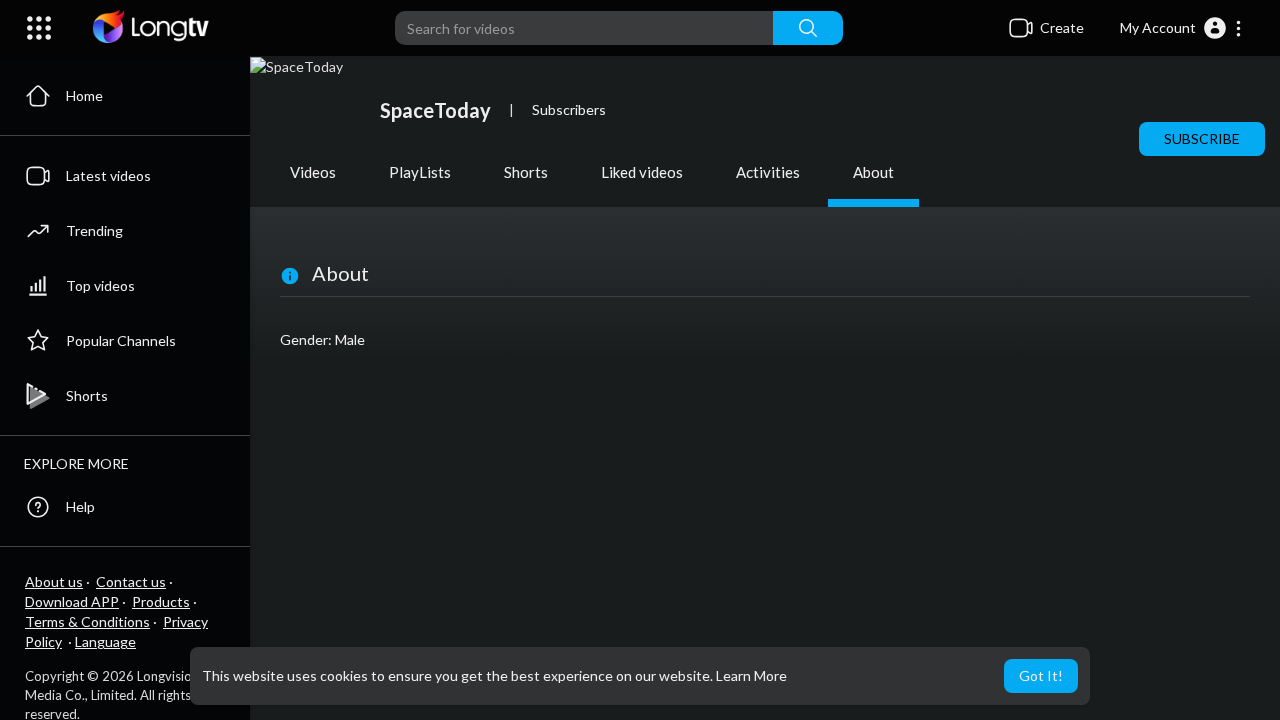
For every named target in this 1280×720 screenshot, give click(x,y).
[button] (1181, 28)
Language (105, 641)
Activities (768, 172)
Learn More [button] (751, 675)
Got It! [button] (1041, 675)
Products (161, 601)
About (873, 172)
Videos (313, 172)
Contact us (131, 581)
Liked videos (642, 172)
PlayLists (420, 172)
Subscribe (1202, 138)
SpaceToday (435, 110)
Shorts (526, 172)
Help (80, 506)
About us (54, 581)
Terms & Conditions (87, 621)
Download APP (72, 601)
